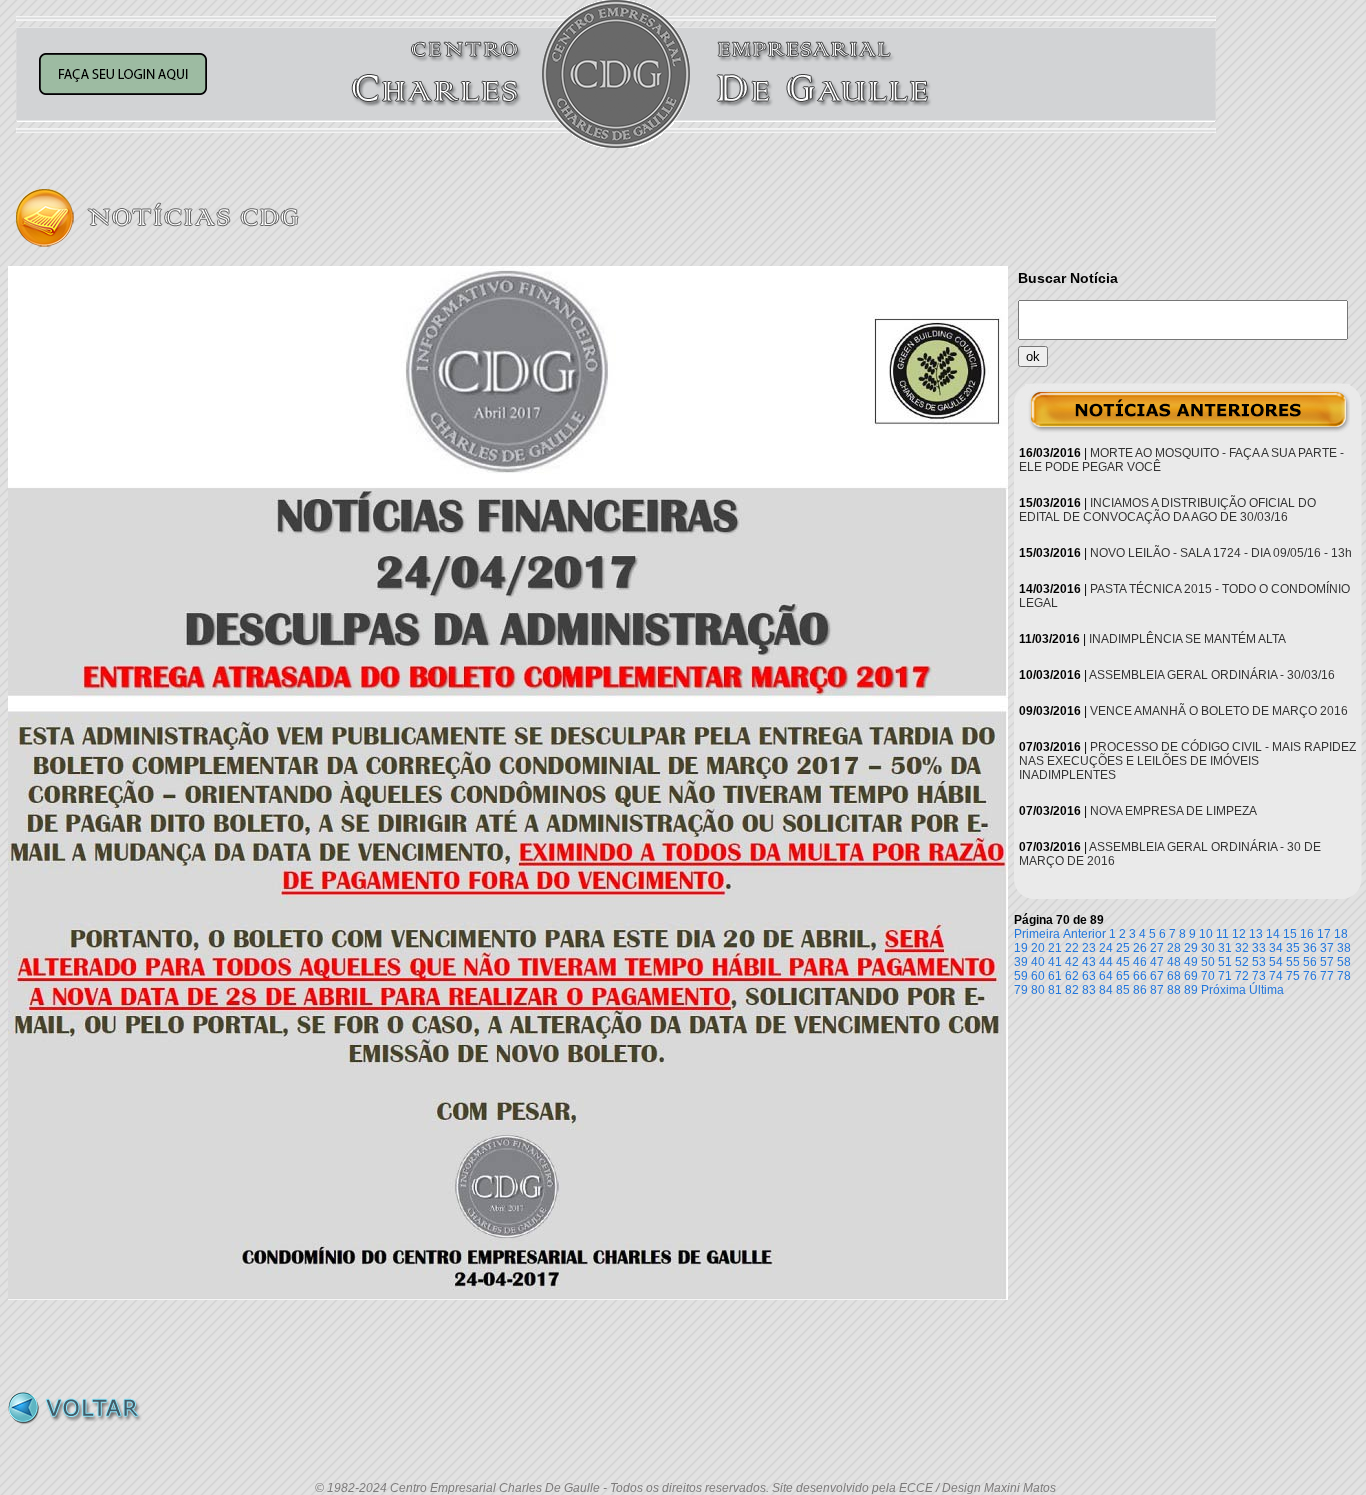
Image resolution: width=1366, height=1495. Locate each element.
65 (1123, 976)
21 (1055, 948)
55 (1293, 962)
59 (1021, 976)
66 (1140, 976)
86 (1140, 990)
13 (1256, 934)
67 (1157, 976)
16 (1307, 934)
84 (1106, 990)
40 (1038, 962)
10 (1206, 934)
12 (1239, 934)
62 (1072, 976)
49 (1191, 962)
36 (1310, 948)
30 (1208, 948)
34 (1276, 948)
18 (1341, 934)
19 (1021, 948)
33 (1259, 948)
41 (1055, 962)
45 (1123, 962)
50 (1208, 962)
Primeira (1037, 934)
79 (1021, 990)
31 (1225, 948)
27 (1157, 948)
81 (1055, 990)
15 (1290, 934)
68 (1174, 976)
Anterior (1084, 934)
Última (1266, 990)
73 (1259, 976)
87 (1157, 990)
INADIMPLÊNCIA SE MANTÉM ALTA (1187, 639)
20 (1038, 948)
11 (1222, 934)
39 (1021, 962)
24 (1106, 948)
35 (1293, 948)
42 (1072, 962)
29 (1191, 948)
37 (1327, 948)
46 (1140, 962)
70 (1208, 976)
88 (1174, 990)
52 (1242, 962)
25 (1123, 948)
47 (1157, 962)
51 (1225, 962)
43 (1089, 962)
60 (1038, 976)
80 (1038, 990)
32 (1242, 948)
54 (1276, 962)
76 (1310, 976)
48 (1174, 962)
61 (1055, 976)
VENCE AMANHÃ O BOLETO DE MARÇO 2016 (1219, 711)
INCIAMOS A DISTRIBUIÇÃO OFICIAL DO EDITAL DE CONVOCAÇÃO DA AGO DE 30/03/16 (1167, 510)
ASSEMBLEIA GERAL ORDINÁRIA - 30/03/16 (1212, 675)
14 (1273, 934)
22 (1072, 948)
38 (1344, 948)
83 (1089, 990)
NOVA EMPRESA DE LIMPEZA (1173, 811)
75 (1293, 976)
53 (1259, 962)
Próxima (1223, 990)
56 (1310, 962)
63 (1089, 976)
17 (1324, 934)
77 (1327, 976)
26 (1140, 948)
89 (1191, 990)
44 (1106, 962)
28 (1174, 948)
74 (1276, 976)
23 (1089, 948)
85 (1123, 990)
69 (1191, 976)
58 (1344, 962)
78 (1344, 976)
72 (1242, 976)
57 (1327, 962)
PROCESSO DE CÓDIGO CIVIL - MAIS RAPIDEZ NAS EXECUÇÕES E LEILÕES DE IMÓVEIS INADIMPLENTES (1187, 761)
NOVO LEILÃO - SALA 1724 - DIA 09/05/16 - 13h (1221, 553)
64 (1106, 976)
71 (1225, 976)
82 (1072, 990)
